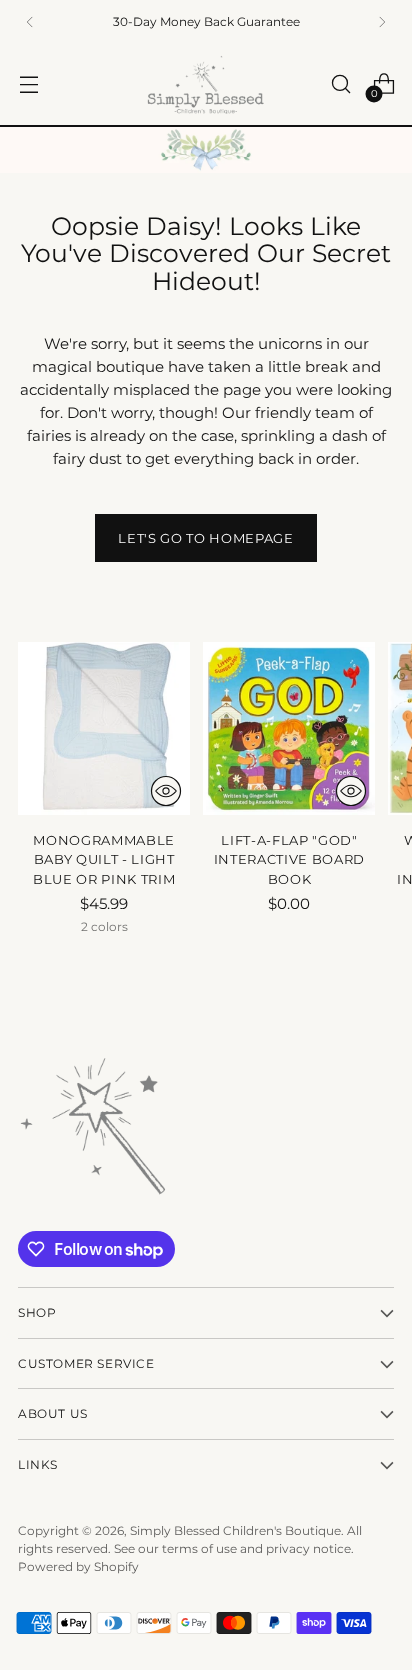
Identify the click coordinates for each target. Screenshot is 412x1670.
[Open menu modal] (28, 84)
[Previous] (30, 22)
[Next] (382, 22)
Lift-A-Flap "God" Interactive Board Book (289, 860)
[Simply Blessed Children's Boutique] (206, 84)
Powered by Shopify (78, 1566)
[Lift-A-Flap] (289, 728)
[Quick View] (166, 791)
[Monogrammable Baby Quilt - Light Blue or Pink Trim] (104, 728)
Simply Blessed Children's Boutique (235, 1530)
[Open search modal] (340, 84)
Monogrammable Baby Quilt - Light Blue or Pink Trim (104, 860)
